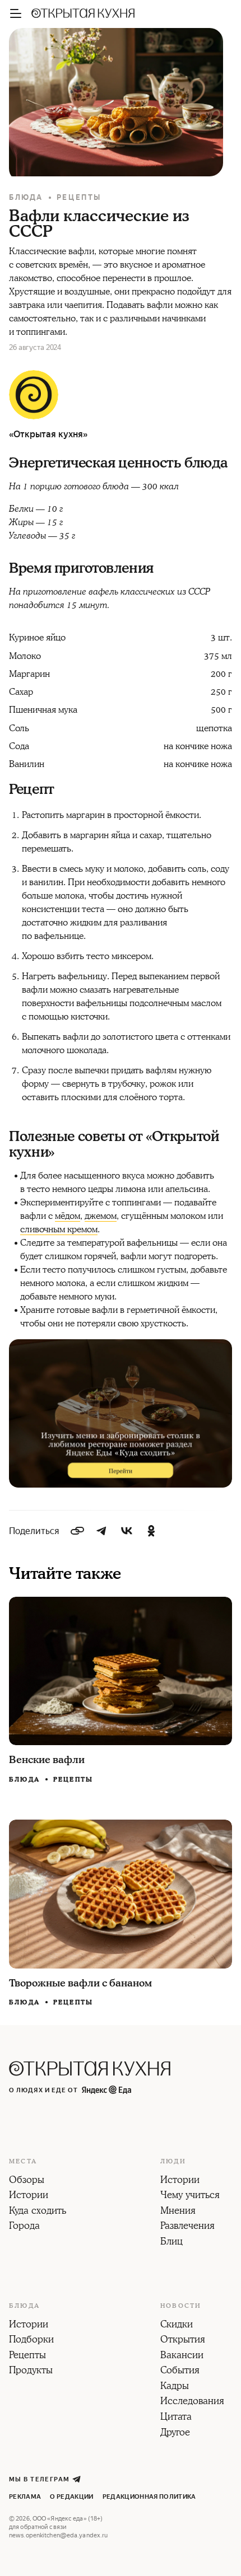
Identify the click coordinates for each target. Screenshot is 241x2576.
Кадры (175, 2387)
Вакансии (182, 2356)
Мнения (178, 2212)
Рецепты (79, 197)
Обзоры (27, 2181)
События (180, 2371)
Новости (181, 2306)
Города (24, 2227)
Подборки (31, 2340)
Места (23, 2162)
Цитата (176, 2418)
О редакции (71, 2497)
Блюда (26, 197)
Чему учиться (190, 2196)
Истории (29, 2196)
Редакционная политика (149, 2497)
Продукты (31, 2371)
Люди (173, 2162)
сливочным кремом (59, 1229)
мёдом (68, 1216)
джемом (101, 1216)
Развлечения (187, 2227)
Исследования (192, 2402)
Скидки (177, 2325)
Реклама (25, 2497)
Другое (175, 2433)
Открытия (183, 2340)
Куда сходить (38, 2212)
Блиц (172, 2242)
